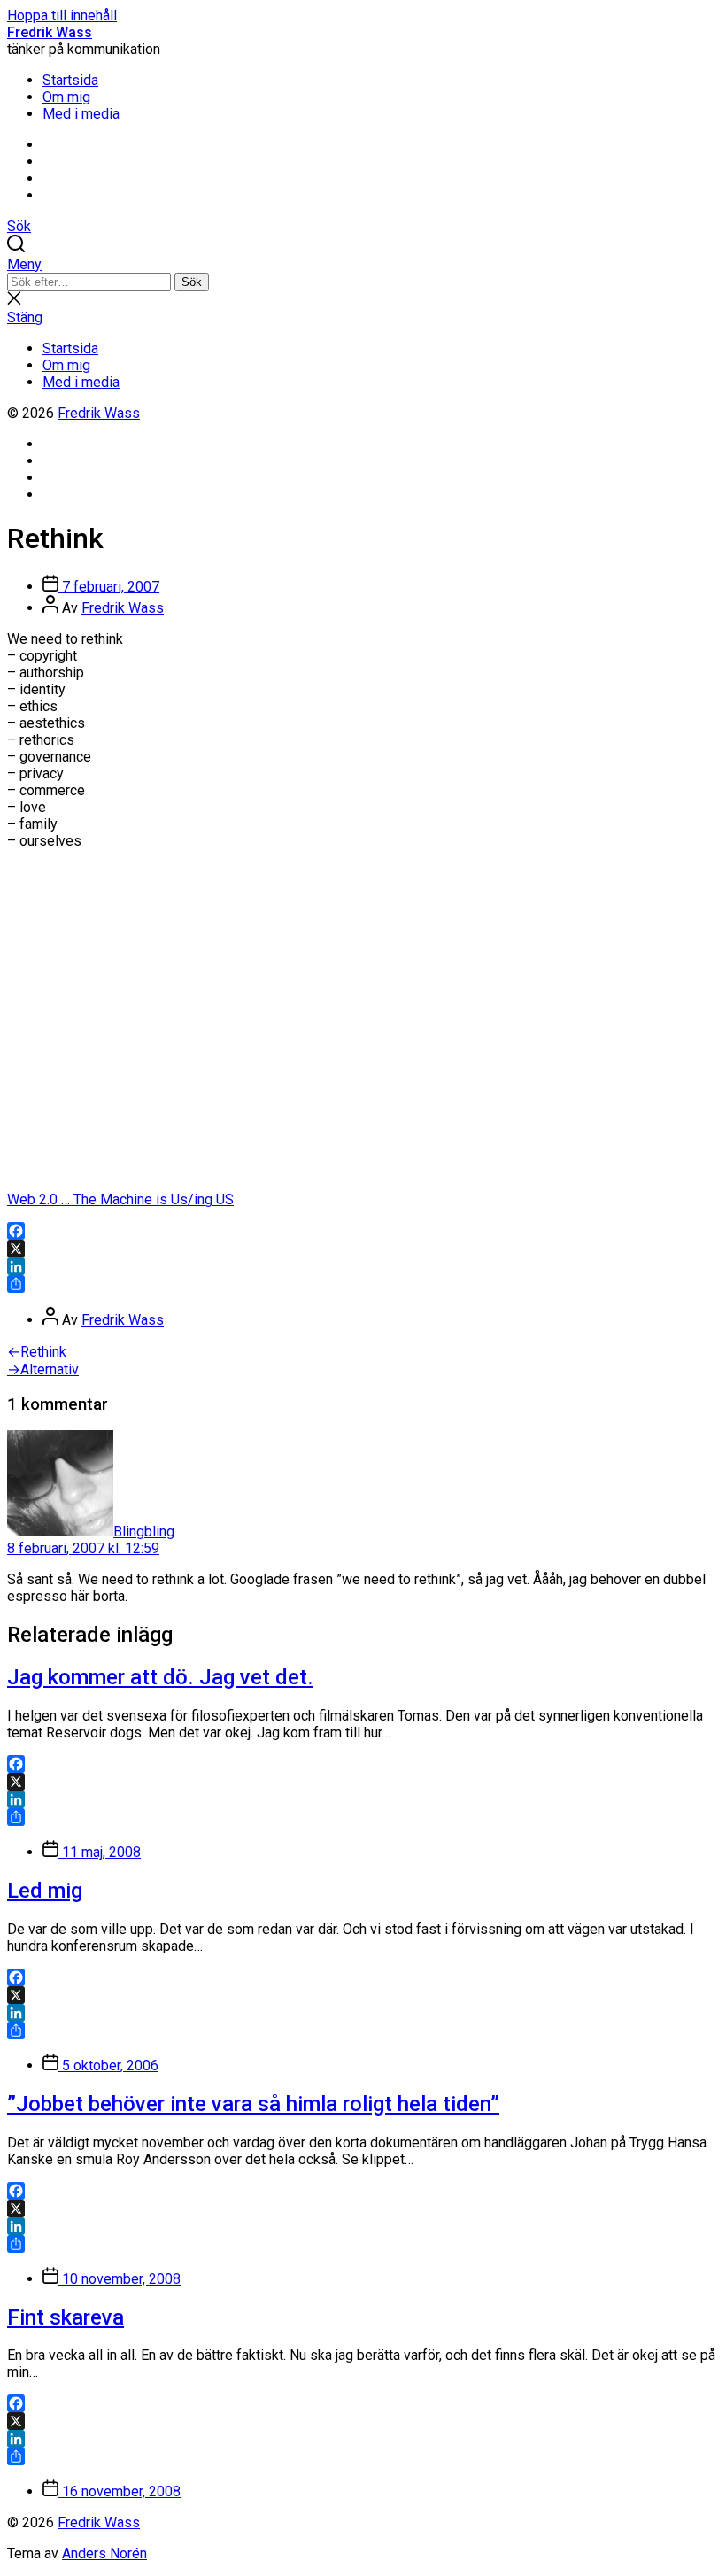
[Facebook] (363, 1231)
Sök (192, 282)
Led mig (45, 1891)
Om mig (66, 97)
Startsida (70, 80)
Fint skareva (66, 2317)
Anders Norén (104, 2553)
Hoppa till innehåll (62, 15)
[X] (363, 1249)
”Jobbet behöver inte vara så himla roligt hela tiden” (253, 2104)
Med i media (81, 114)
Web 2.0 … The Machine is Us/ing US (120, 1199)
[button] (363, 264)
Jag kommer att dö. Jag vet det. (160, 1677)
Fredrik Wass (50, 32)
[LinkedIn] (363, 1266)
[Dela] (363, 1284)
